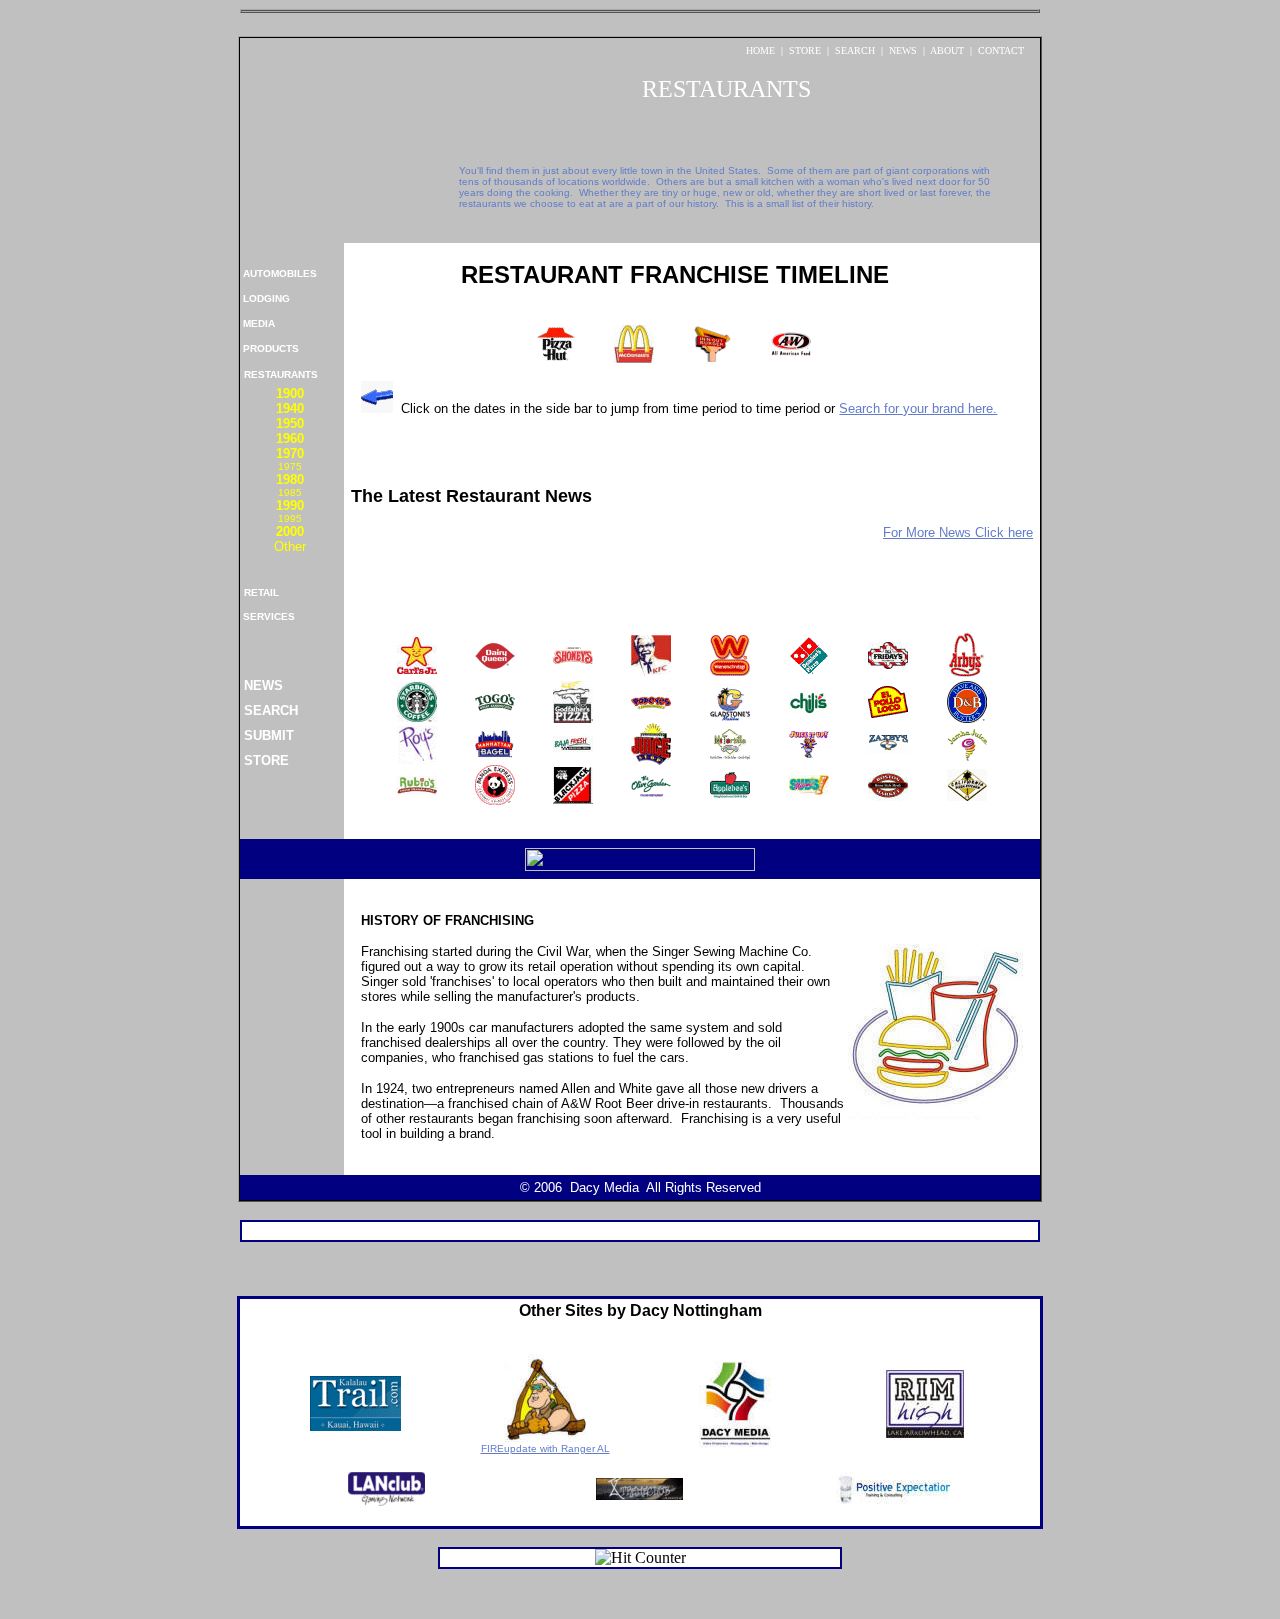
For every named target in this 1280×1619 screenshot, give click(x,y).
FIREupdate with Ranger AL (545, 1448)
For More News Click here (958, 532)
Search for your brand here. (918, 408)
